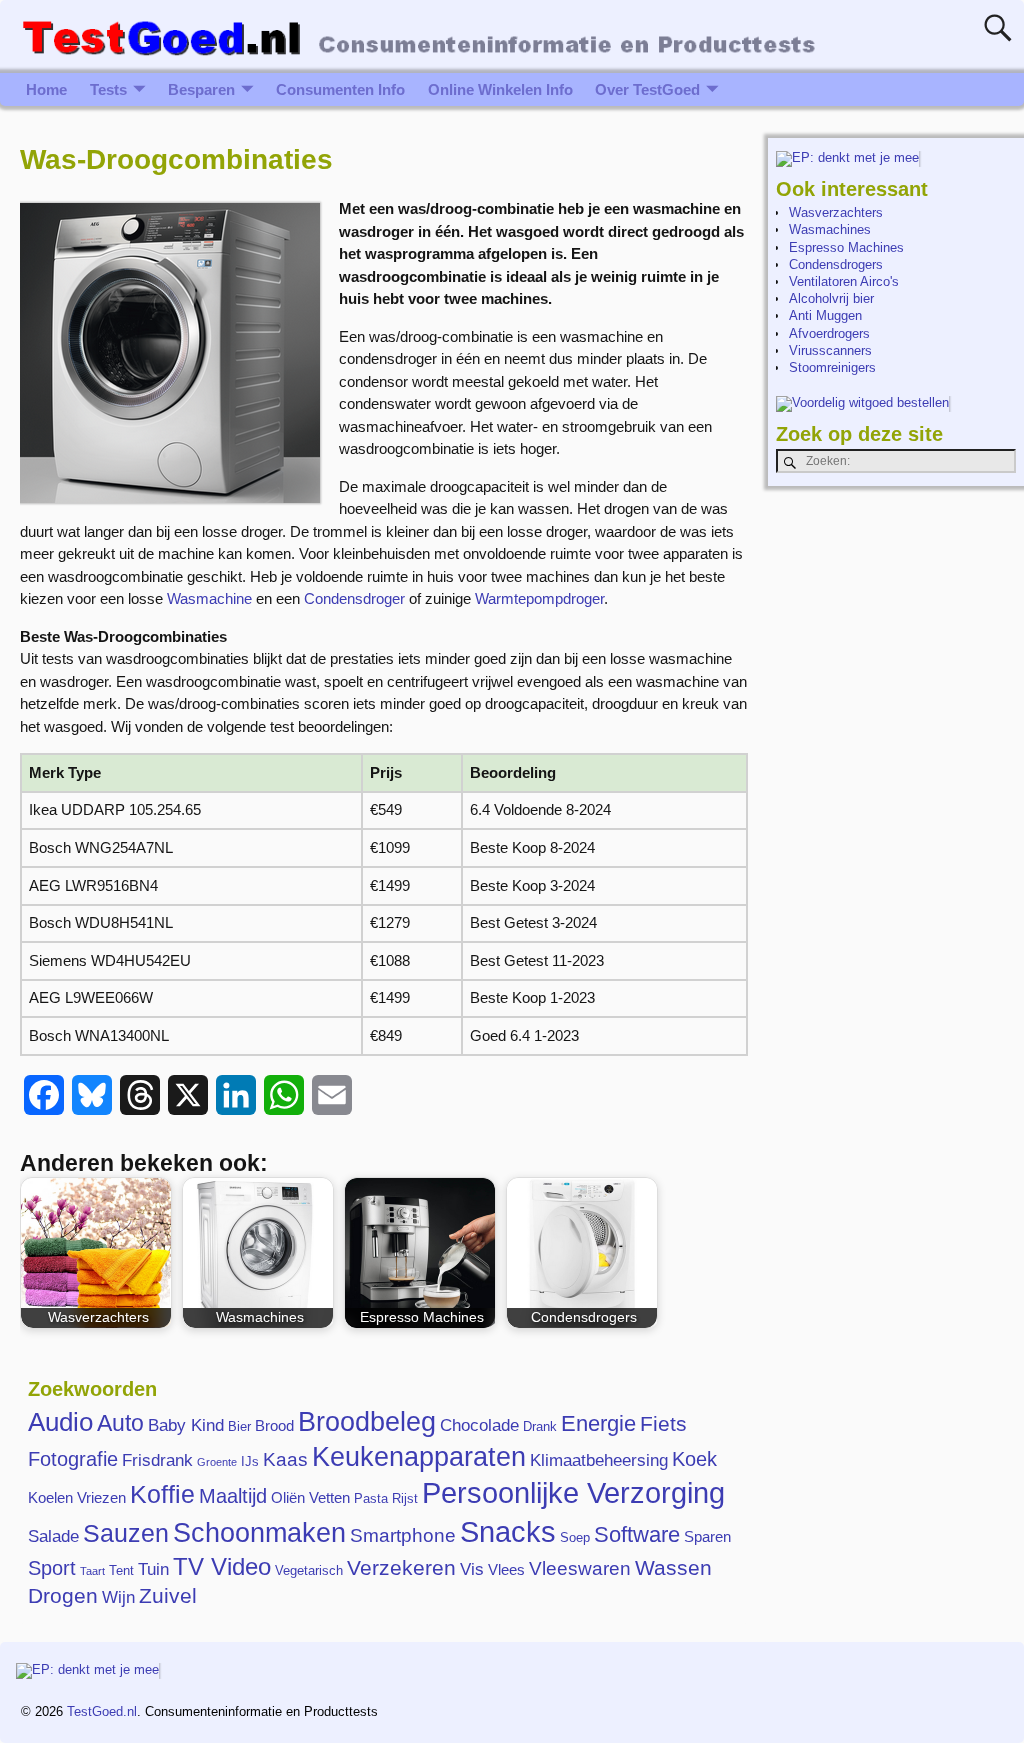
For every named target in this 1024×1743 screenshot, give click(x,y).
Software (637, 1534)
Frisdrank (157, 1460)
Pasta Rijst (386, 1498)
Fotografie (73, 1459)
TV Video (222, 1566)
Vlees (506, 1569)
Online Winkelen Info (500, 89)
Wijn (118, 1597)
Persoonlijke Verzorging (573, 1493)
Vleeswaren (580, 1568)
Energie (598, 1423)
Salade (53, 1536)
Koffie (162, 1494)
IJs (250, 1461)
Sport (52, 1568)
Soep (575, 1537)
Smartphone (403, 1535)
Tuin (153, 1569)
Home (46, 89)
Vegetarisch (309, 1570)
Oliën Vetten (310, 1497)
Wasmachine (209, 598)
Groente (217, 1462)
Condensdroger (354, 598)
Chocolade (479, 1425)
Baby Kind (186, 1425)
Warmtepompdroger (539, 598)
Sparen (707, 1536)
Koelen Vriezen (77, 1497)
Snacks (508, 1531)
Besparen (201, 89)
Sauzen (126, 1533)
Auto (120, 1423)
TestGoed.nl (102, 1711)
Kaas (285, 1459)
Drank (540, 1426)
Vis (472, 1569)
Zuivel (168, 1596)
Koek (694, 1459)
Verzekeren (401, 1568)
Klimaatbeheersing (599, 1460)
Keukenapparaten (419, 1457)
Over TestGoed (647, 89)
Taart (92, 1571)
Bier (239, 1426)
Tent (121, 1570)
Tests (108, 89)
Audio (60, 1422)
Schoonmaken (259, 1533)
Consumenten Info (340, 89)
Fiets (663, 1424)
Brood (274, 1425)
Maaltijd (233, 1496)
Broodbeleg (367, 1421)
